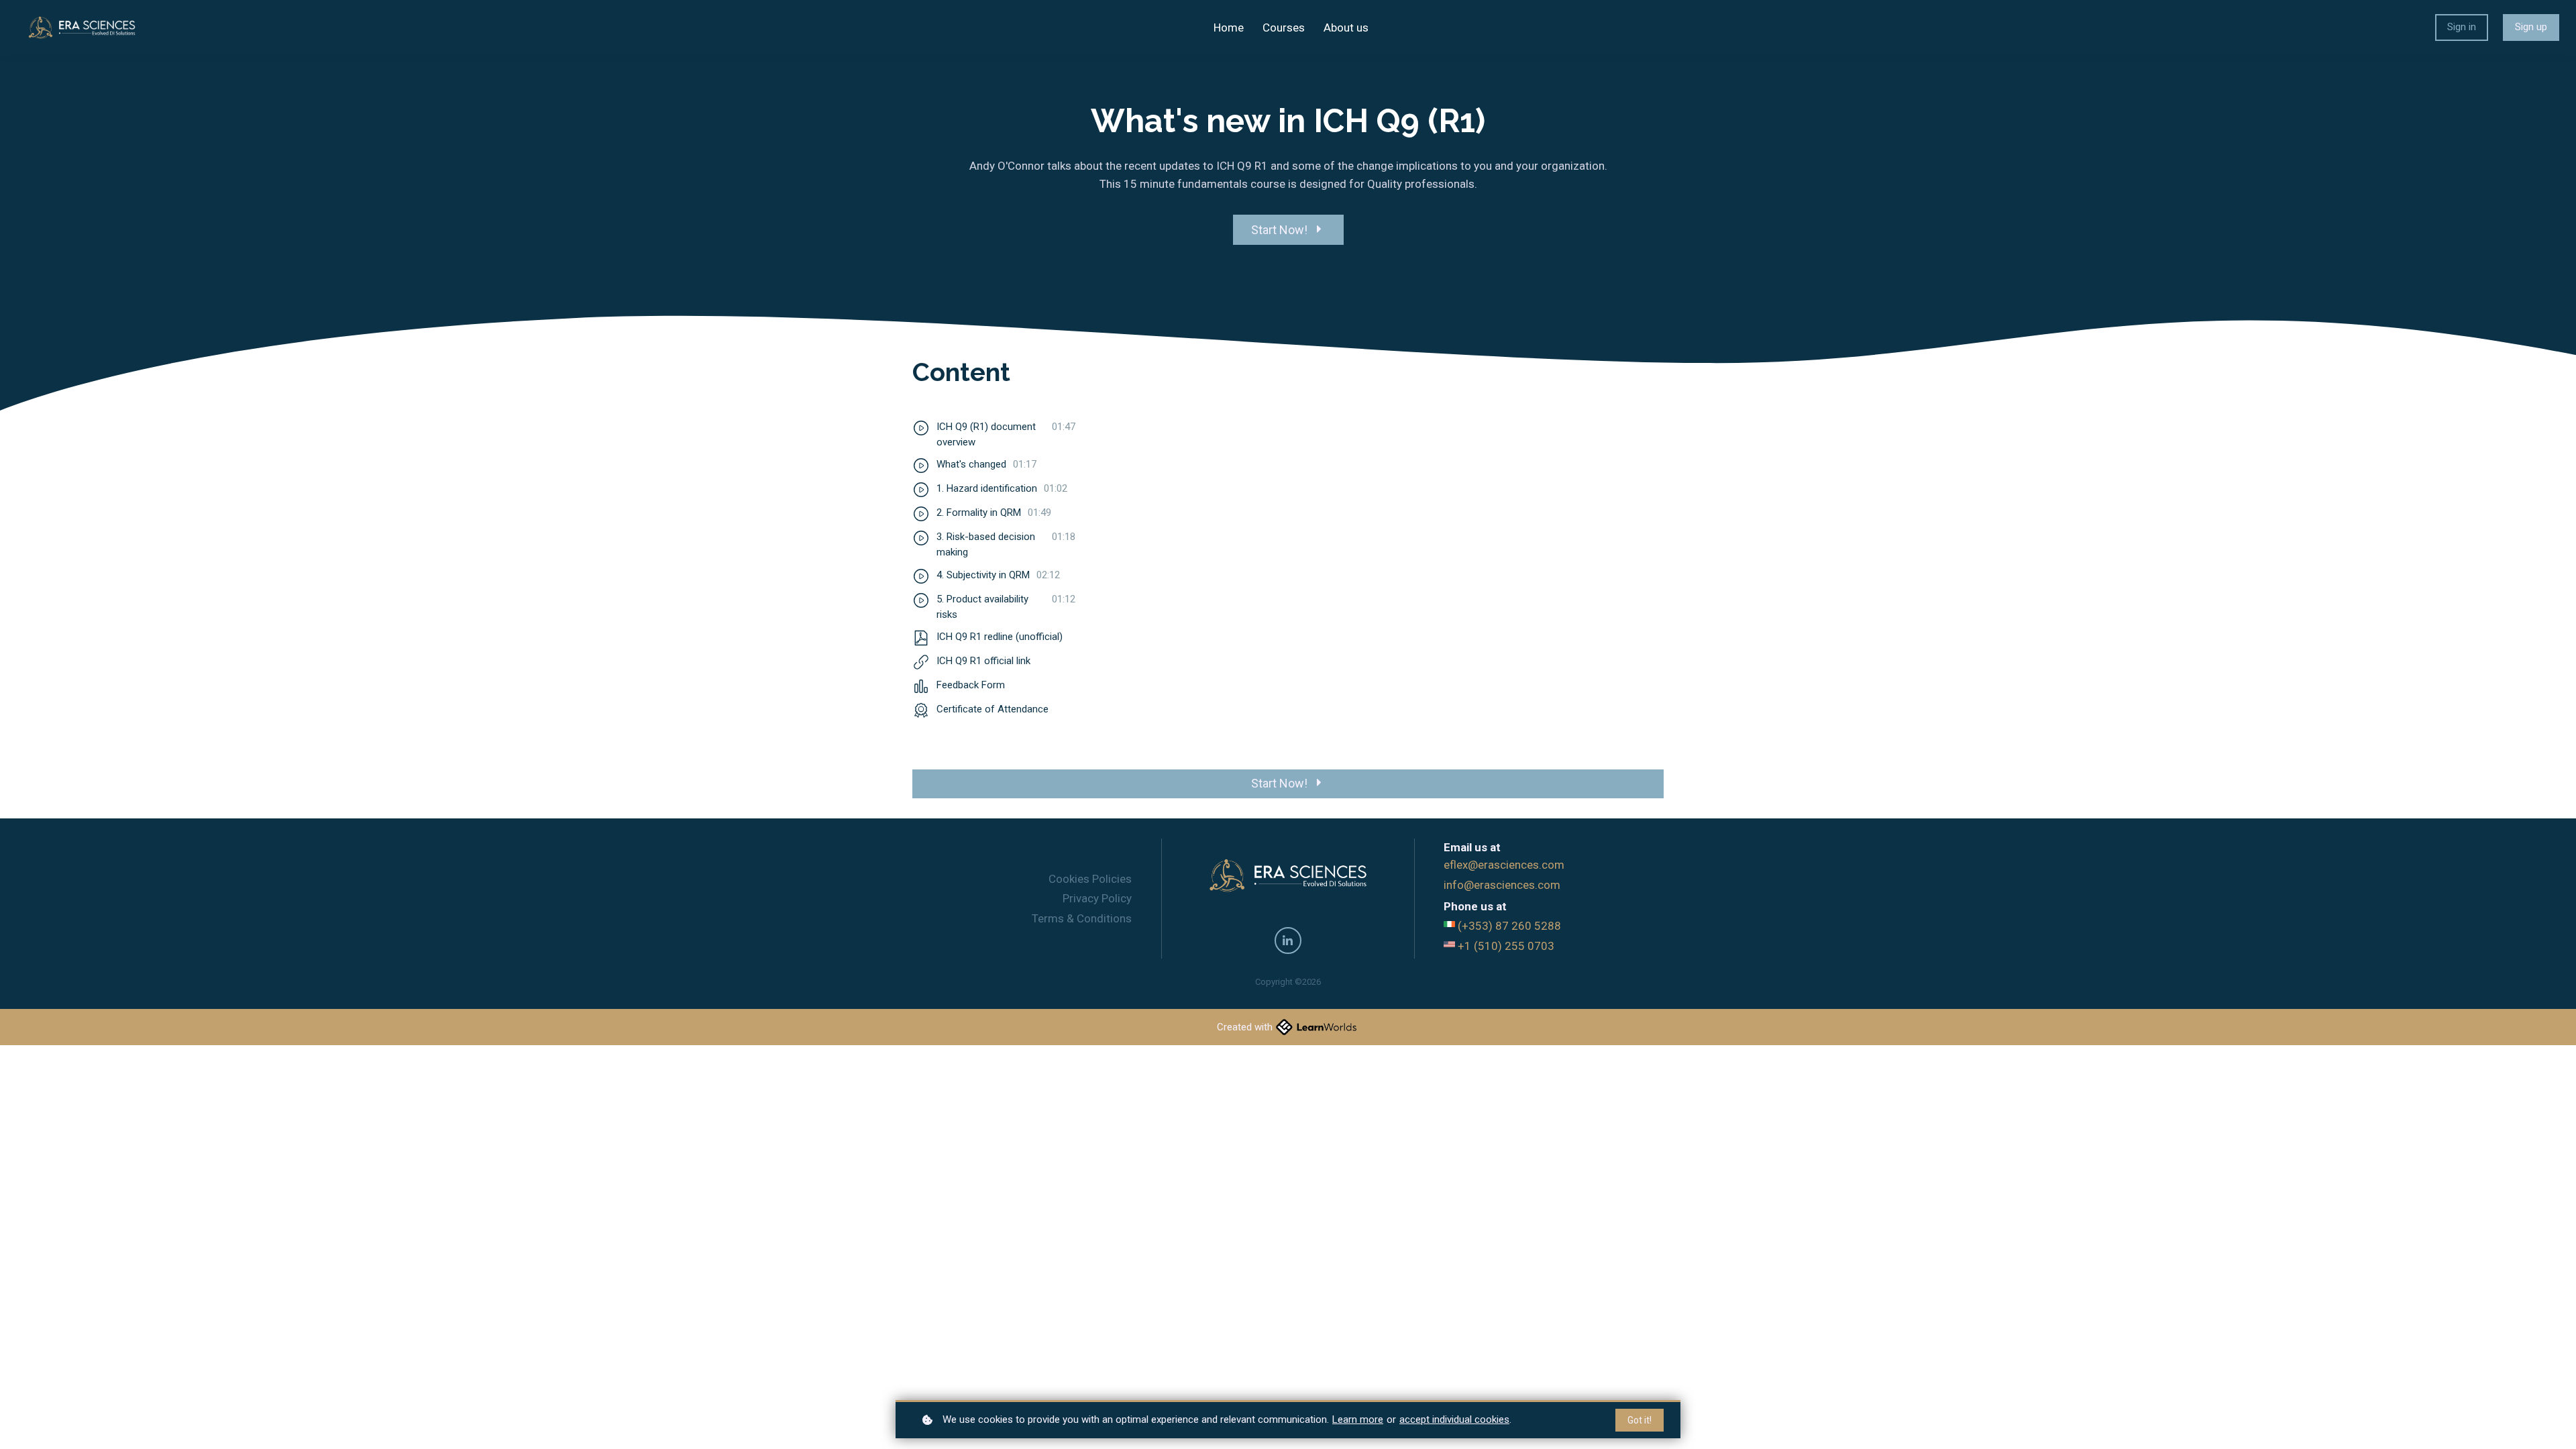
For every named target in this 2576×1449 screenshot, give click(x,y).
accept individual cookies (1454, 1419)
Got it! (1640, 1420)
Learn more (1358, 1419)
